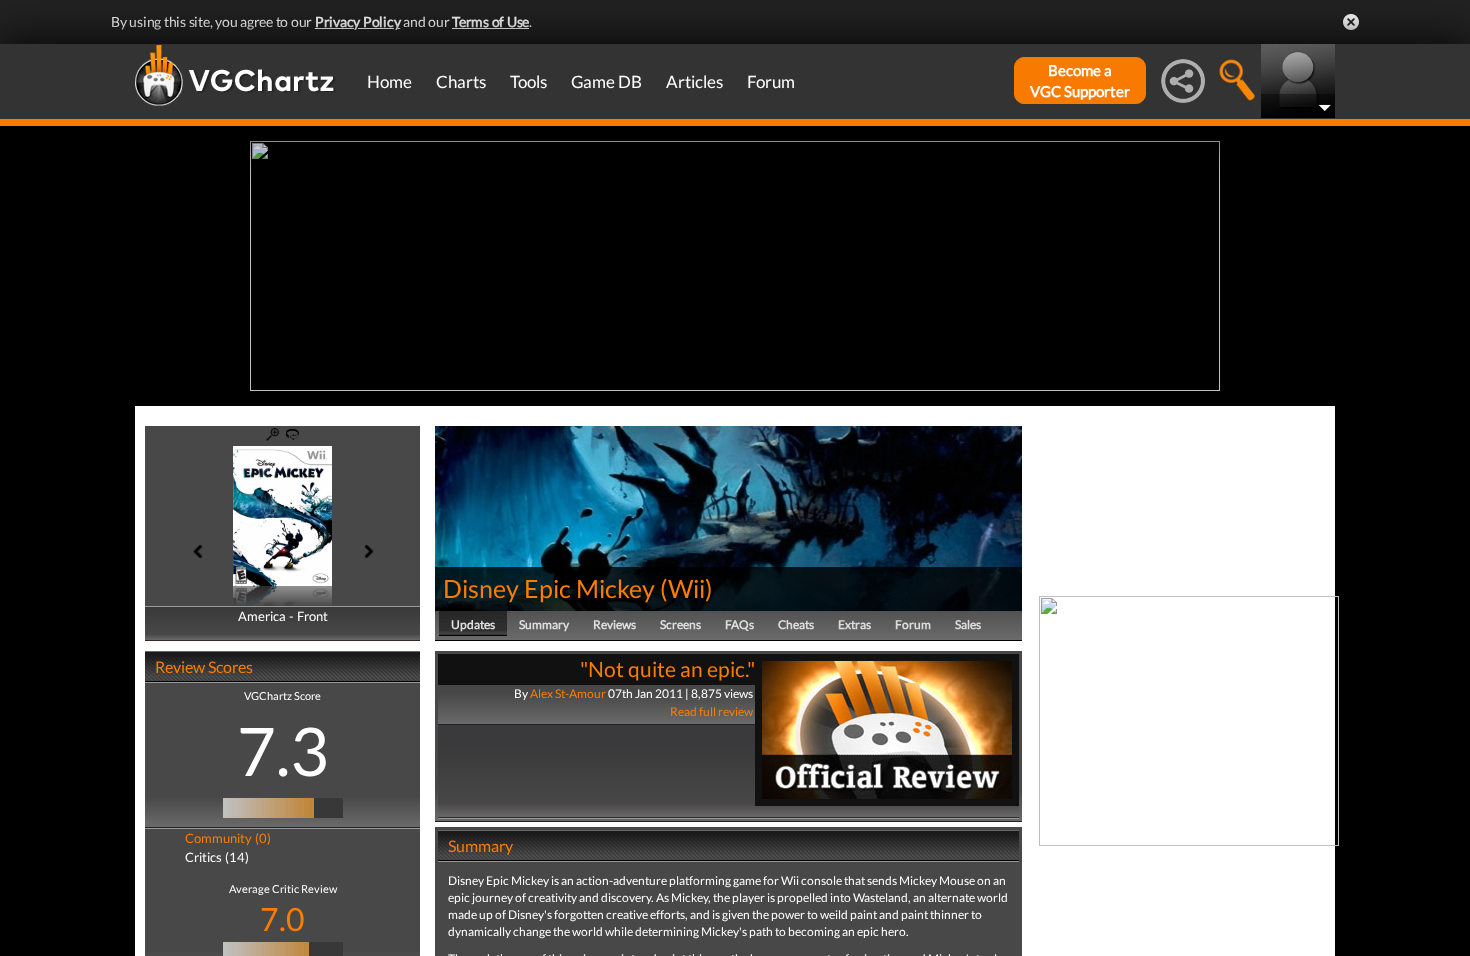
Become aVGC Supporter (1080, 80)
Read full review (711, 711)
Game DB (606, 81)
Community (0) (228, 838)
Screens (680, 624)
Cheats (796, 624)
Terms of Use (490, 21)
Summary (544, 624)
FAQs (739, 624)
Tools (528, 81)
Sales (968, 624)
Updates (473, 624)
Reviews (614, 624)
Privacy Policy (358, 21)
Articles (694, 81)
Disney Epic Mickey (549, 588)
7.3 (283, 750)
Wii (686, 588)
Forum (771, 81)
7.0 (282, 918)
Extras (854, 624)
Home (389, 81)
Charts (461, 81)
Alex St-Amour (568, 693)
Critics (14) (217, 857)
